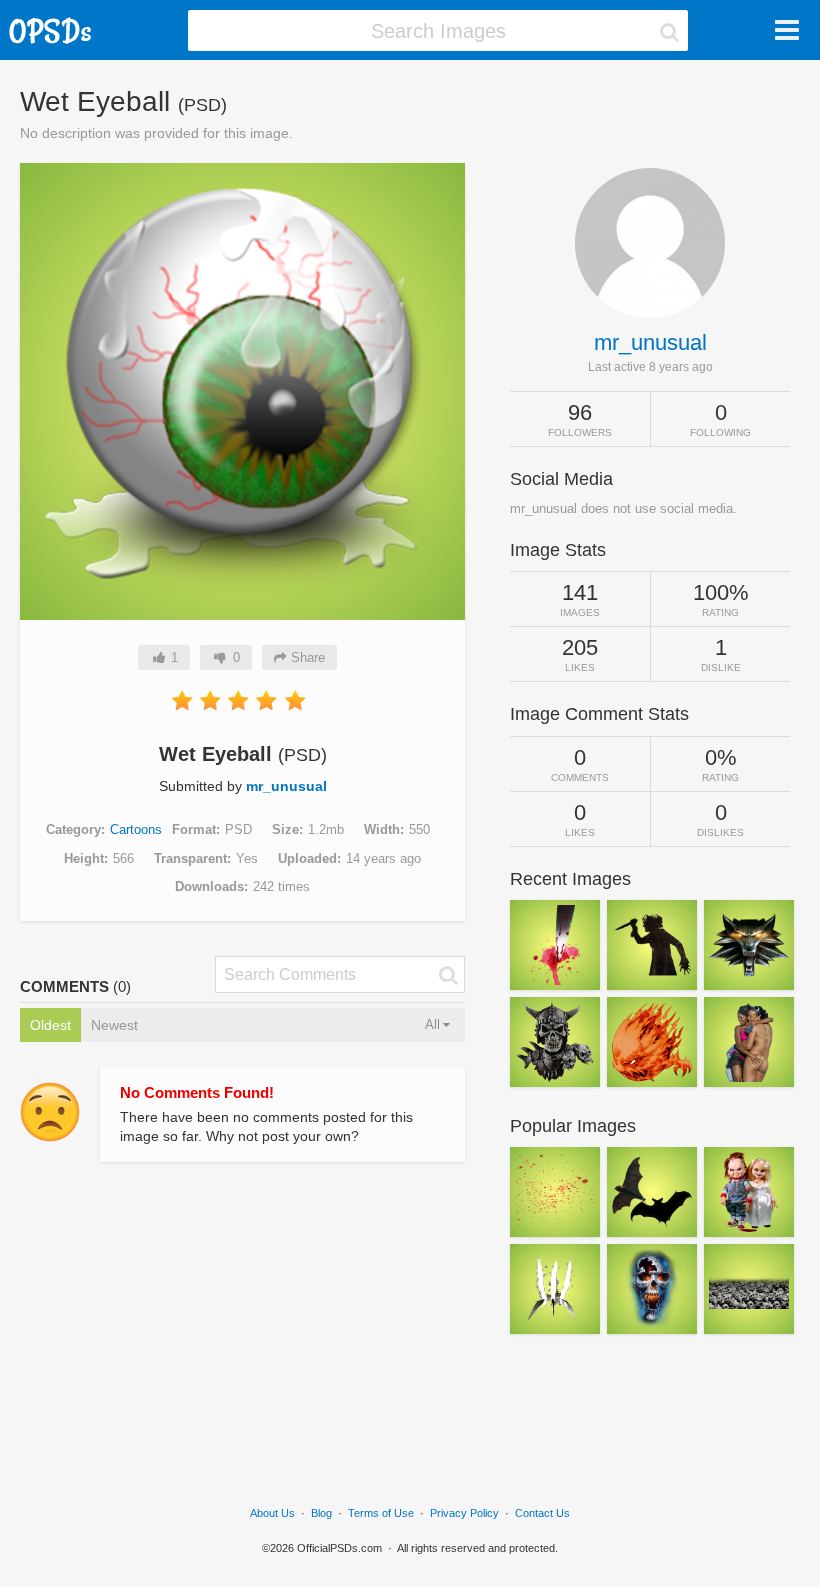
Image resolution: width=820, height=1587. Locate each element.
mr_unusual (286, 786)
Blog (321, 1513)
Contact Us (542, 1513)
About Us (272, 1513)
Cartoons (136, 829)
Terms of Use (381, 1513)
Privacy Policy (464, 1513)
